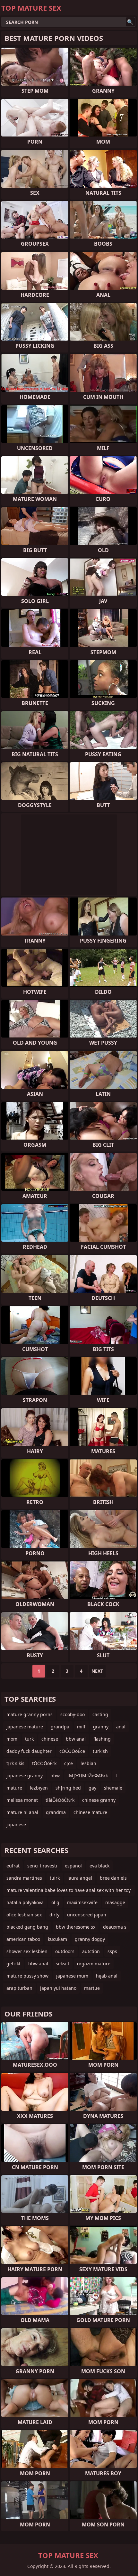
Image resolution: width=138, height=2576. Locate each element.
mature (14, 1788)
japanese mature (25, 1727)
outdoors (65, 1951)
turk (29, 1739)
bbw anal (76, 1739)
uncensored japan (87, 1915)
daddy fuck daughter (29, 1751)
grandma (56, 1812)
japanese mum (72, 1976)
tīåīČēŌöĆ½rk (60, 1800)
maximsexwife (82, 1902)
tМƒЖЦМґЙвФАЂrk (88, 1776)
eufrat (13, 1866)
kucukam (57, 1939)
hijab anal (107, 1976)
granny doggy (90, 1939)
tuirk (55, 1878)
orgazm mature (94, 1964)
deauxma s (115, 1927)
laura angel (80, 1878)
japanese (16, 1824)
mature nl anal (22, 1812)
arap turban (19, 1988)
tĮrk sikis (15, 1763)
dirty (54, 1915)
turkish (100, 1751)
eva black (99, 1866)
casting (100, 1714)
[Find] (130, 22)
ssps (112, 1951)
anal (121, 1727)
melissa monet (22, 1800)
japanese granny (25, 1776)
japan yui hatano (58, 1988)
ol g (55, 1902)
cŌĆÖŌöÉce (72, 1751)
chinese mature (90, 1812)
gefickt (13, 1964)
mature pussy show (27, 1976)
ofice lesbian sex (24, 1915)
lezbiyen (39, 1788)
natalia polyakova (25, 1902)
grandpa (60, 1727)
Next (97, 1671)
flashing (102, 1739)
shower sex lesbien (27, 1951)
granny (101, 1727)
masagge (115, 1902)
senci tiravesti (42, 1866)
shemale (113, 1788)
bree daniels (113, 1878)
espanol (73, 1866)
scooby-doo (73, 1714)
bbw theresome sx (76, 1927)
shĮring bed (68, 1788)
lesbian (88, 1763)
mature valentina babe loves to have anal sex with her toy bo (69, 1891)
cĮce (69, 1763)
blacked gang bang (27, 1927)
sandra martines (24, 1878)
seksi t (63, 1964)
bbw (55, 1776)
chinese (50, 1739)
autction (91, 1951)
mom (12, 1739)
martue (92, 1988)
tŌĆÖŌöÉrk (44, 1763)
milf (81, 1727)
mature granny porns (30, 1714)
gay (92, 1788)
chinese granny (99, 1800)
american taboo (23, 1939)
